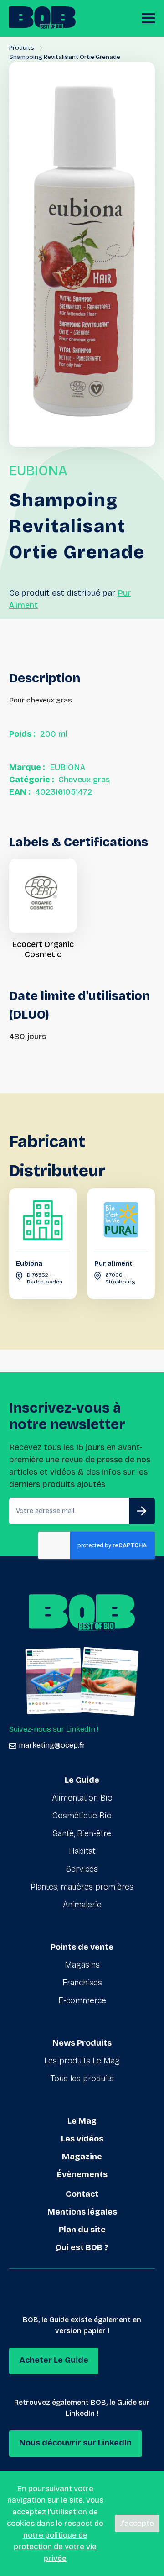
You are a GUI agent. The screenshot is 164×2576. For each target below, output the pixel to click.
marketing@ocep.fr (52, 1745)
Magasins (82, 1965)
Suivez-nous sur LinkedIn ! (54, 1729)
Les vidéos (82, 2139)
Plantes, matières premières (82, 1887)
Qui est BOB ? (82, 2247)
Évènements (82, 2174)
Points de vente (82, 1947)
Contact (82, 2194)
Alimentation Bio (82, 1798)
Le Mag (82, 2121)
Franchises (82, 1983)
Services (82, 1869)
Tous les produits (82, 2079)
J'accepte (137, 2523)
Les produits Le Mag (82, 2061)
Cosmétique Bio (82, 1816)
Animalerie (82, 1905)
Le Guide (82, 1780)
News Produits (82, 2043)
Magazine (82, 2157)
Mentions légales (82, 2212)
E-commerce (82, 2000)
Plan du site (82, 2230)
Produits (22, 48)
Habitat (82, 1851)
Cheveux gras (84, 780)
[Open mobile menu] (149, 18)
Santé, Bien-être (82, 1833)
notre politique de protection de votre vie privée (55, 2547)
